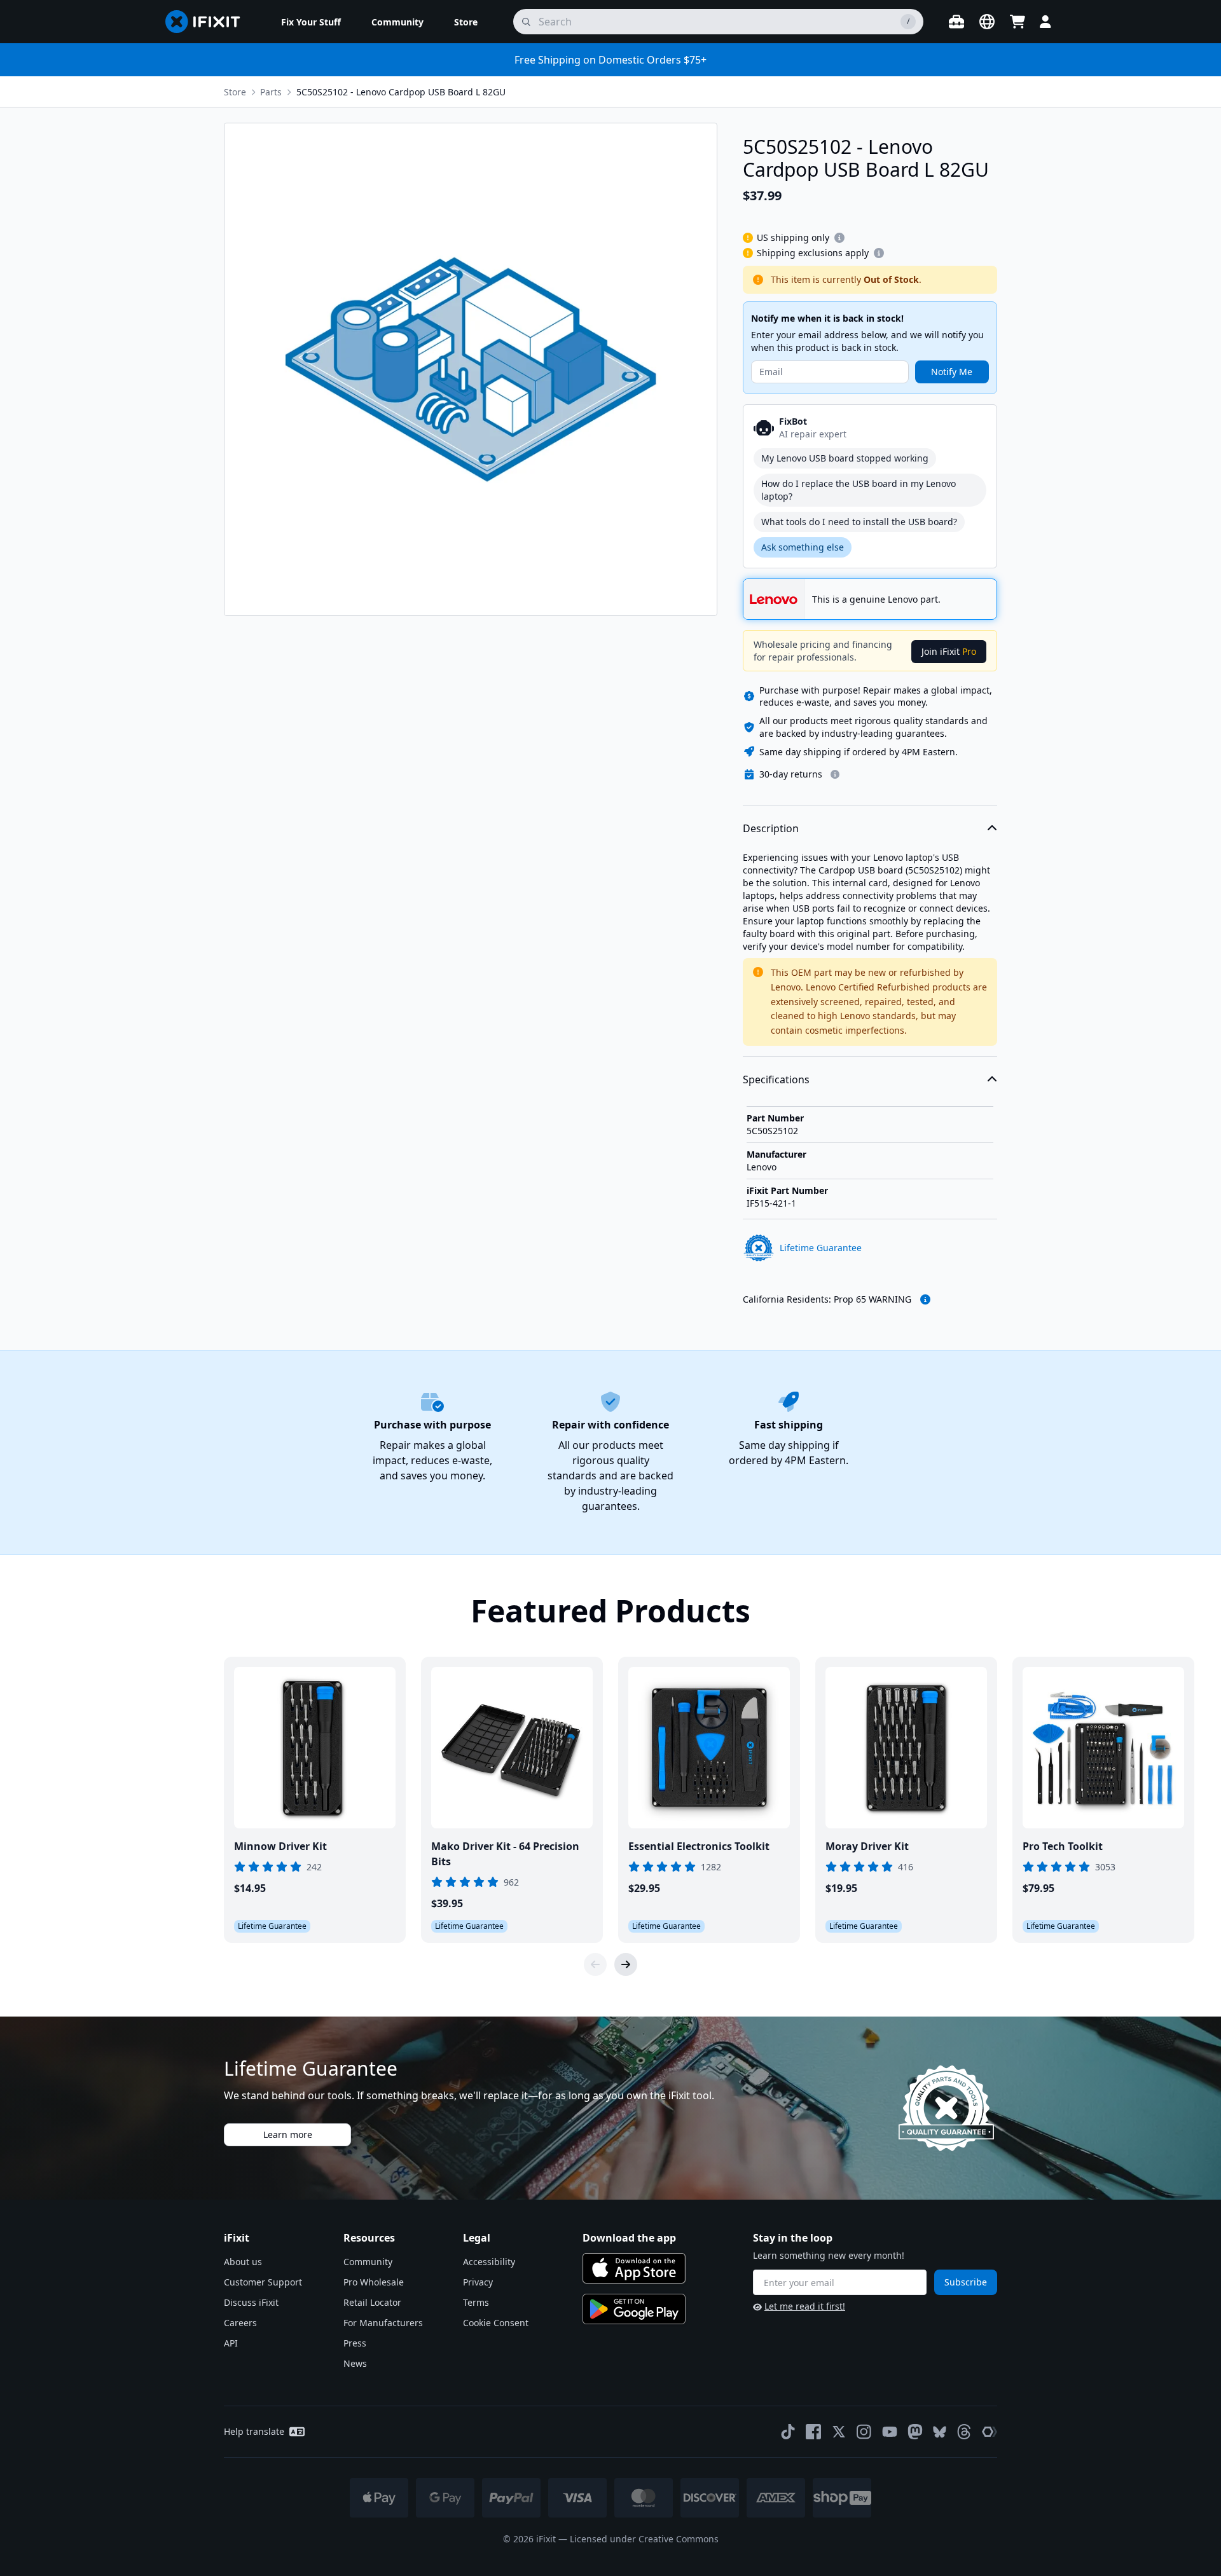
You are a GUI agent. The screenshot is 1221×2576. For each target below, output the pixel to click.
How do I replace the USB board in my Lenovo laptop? (859, 490)
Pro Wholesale (374, 2282)
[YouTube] (890, 2432)
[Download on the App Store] (634, 2268)
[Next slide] (626, 1964)
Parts (271, 92)
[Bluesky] (940, 2432)
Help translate (254, 2431)
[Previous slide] (595, 1964)
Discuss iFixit (251, 2302)
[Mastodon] (915, 2432)
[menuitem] (311, 22)
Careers (240, 2323)
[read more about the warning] (925, 1299)
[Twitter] (839, 2432)
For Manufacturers (383, 2323)
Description (771, 828)
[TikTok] (788, 2432)
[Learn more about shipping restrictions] (839, 238)
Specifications (776, 1079)
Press (355, 2343)
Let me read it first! (805, 2306)
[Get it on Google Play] (634, 2309)
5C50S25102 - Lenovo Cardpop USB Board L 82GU (401, 92)
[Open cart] (1018, 22)
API (231, 2343)
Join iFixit (949, 651)
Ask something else (803, 547)
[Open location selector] (987, 22)
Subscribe (966, 2282)
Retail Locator (372, 2302)
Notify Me (952, 372)
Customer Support (263, 2282)
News (355, 2363)
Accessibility (489, 2262)
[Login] (1045, 22)
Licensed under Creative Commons (644, 2539)
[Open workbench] (956, 22)
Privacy (478, 2282)
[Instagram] (864, 2432)
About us (243, 2262)
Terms (476, 2302)
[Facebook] (813, 2432)
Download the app (629, 2238)
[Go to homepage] (208, 22)
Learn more (288, 2134)
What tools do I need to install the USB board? (859, 522)
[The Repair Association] (990, 2432)
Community (368, 2262)
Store (235, 92)
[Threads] (964, 2432)
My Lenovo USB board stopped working (845, 458)
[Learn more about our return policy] (835, 774)
